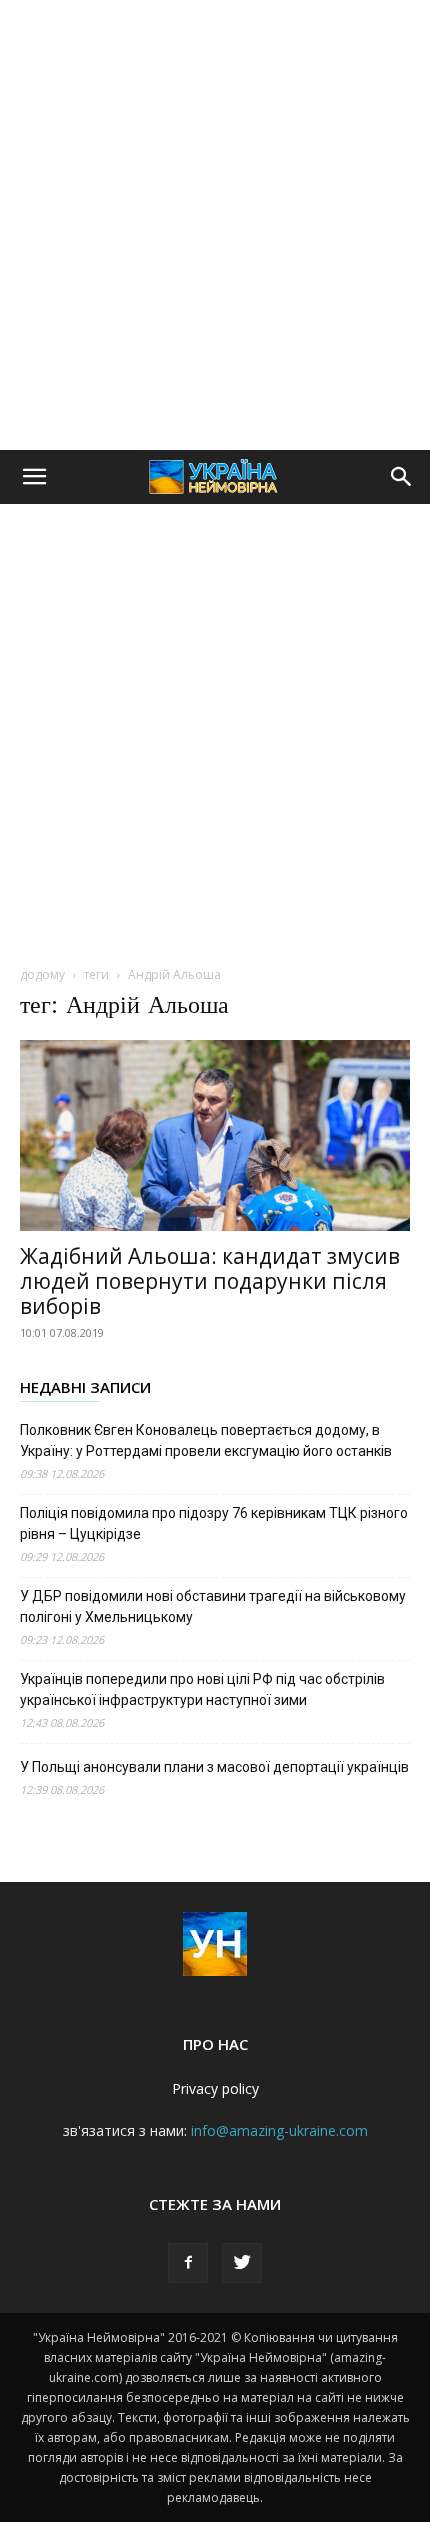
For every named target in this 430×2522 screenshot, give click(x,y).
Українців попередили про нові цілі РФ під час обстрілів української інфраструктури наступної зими (202, 1689)
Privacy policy (215, 2088)
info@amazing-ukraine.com (279, 2130)
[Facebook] (188, 2263)
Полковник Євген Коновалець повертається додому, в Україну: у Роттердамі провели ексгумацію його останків (206, 1440)
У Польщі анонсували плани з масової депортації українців (214, 1767)
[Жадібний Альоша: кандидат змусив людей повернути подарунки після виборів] (215, 1135)
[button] (34, 477)
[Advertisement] (215, 225)
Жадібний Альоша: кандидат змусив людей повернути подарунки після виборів (210, 1281)
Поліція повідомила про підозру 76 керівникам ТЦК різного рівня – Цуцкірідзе (214, 1523)
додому (42, 974)
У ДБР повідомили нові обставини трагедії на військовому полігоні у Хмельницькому (213, 1606)
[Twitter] (242, 2263)
